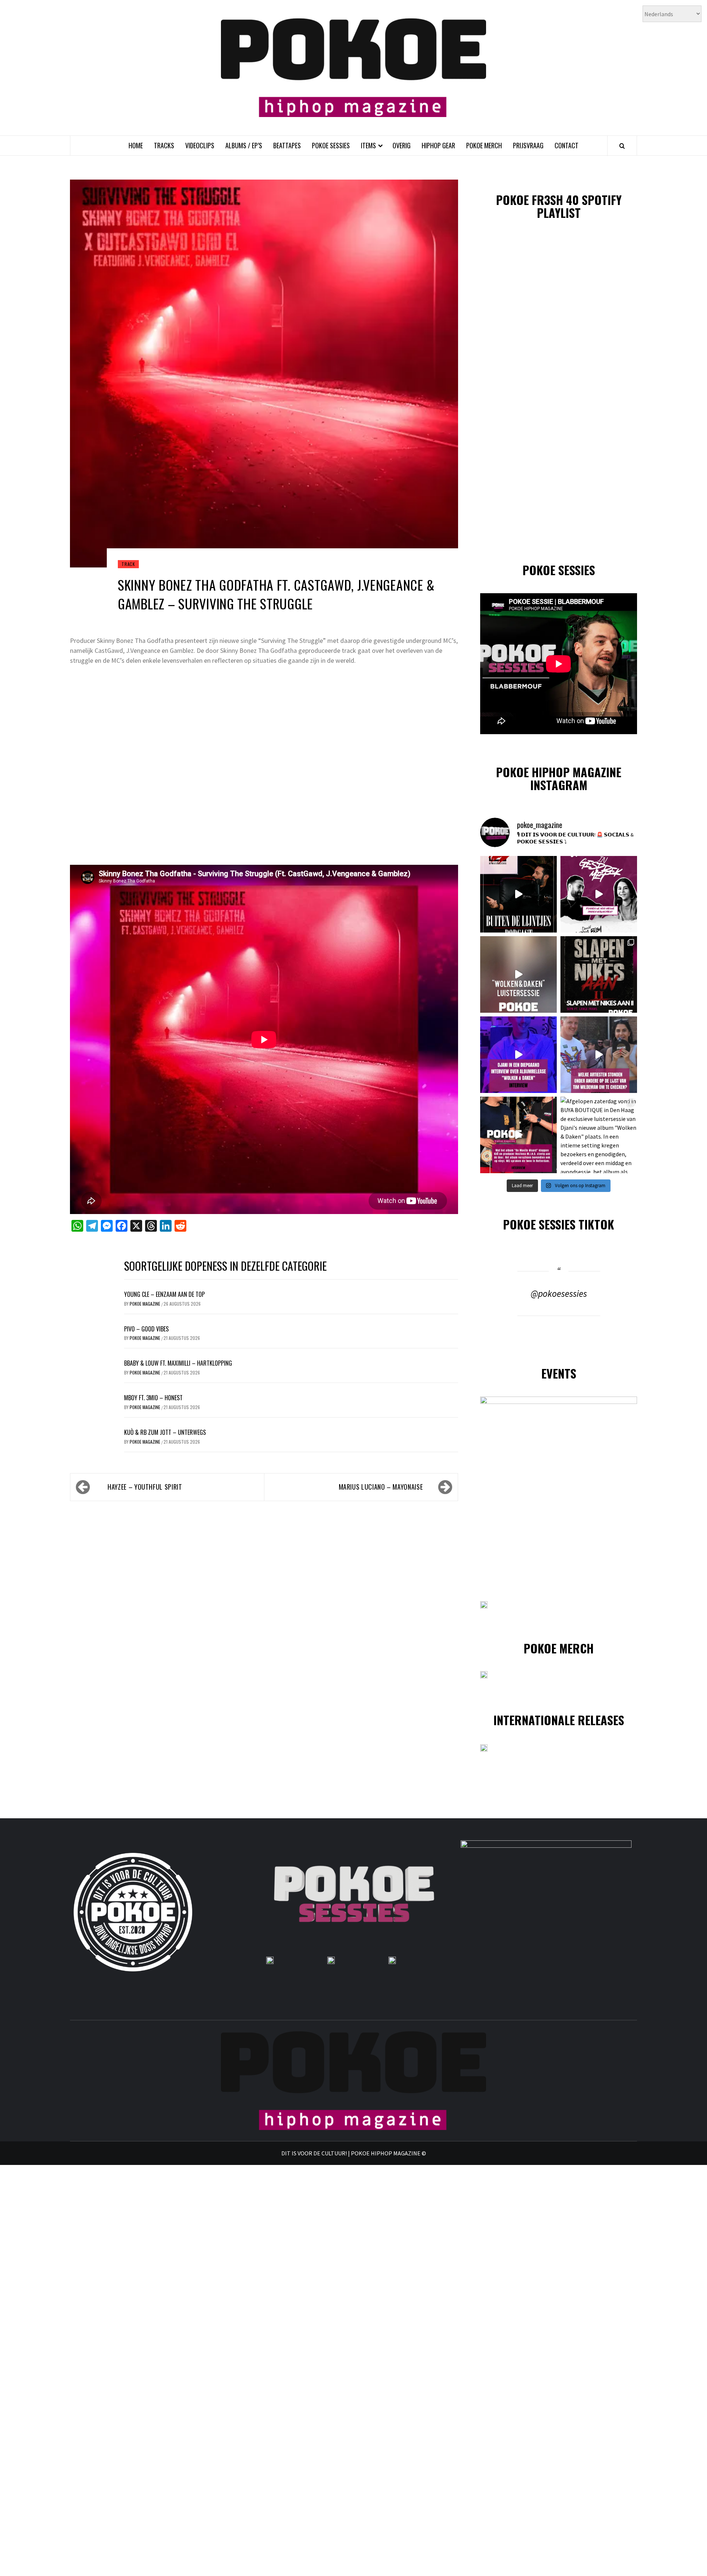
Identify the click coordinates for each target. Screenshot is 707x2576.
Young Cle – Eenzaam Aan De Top (164, 1294)
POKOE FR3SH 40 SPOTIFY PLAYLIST (559, 206)
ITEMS (368, 145)
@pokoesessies (559, 1294)
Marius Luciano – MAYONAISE (381, 1487)
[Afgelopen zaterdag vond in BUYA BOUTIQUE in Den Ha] (599, 1135)
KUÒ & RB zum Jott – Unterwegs (165, 1432)
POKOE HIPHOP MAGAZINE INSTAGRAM (559, 778)
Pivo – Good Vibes (146, 1329)
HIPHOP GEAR (438, 145)
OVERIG (402, 145)
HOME (136, 145)
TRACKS (164, 145)
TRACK (128, 564)
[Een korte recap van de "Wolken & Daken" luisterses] (518, 974)
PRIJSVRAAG (528, 145)
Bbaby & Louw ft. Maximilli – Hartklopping (178, 1363)
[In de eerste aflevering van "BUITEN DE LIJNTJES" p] (518, 894)
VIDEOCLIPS (200, 145)
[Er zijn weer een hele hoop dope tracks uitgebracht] (599, 974)
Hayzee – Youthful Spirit (145, 1487)
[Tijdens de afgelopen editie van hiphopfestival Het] (599, 1055)
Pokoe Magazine (145, 1304)
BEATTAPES (287, 145)
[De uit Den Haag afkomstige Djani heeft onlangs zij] (518, 1055)
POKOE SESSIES (331, 145)
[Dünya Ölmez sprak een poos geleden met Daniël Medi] (599, 894)
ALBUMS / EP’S (244, 145)
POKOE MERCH (484, 145)
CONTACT (567, 145)
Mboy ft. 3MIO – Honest (153, 1398)
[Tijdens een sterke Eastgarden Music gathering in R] (518, 1135)
